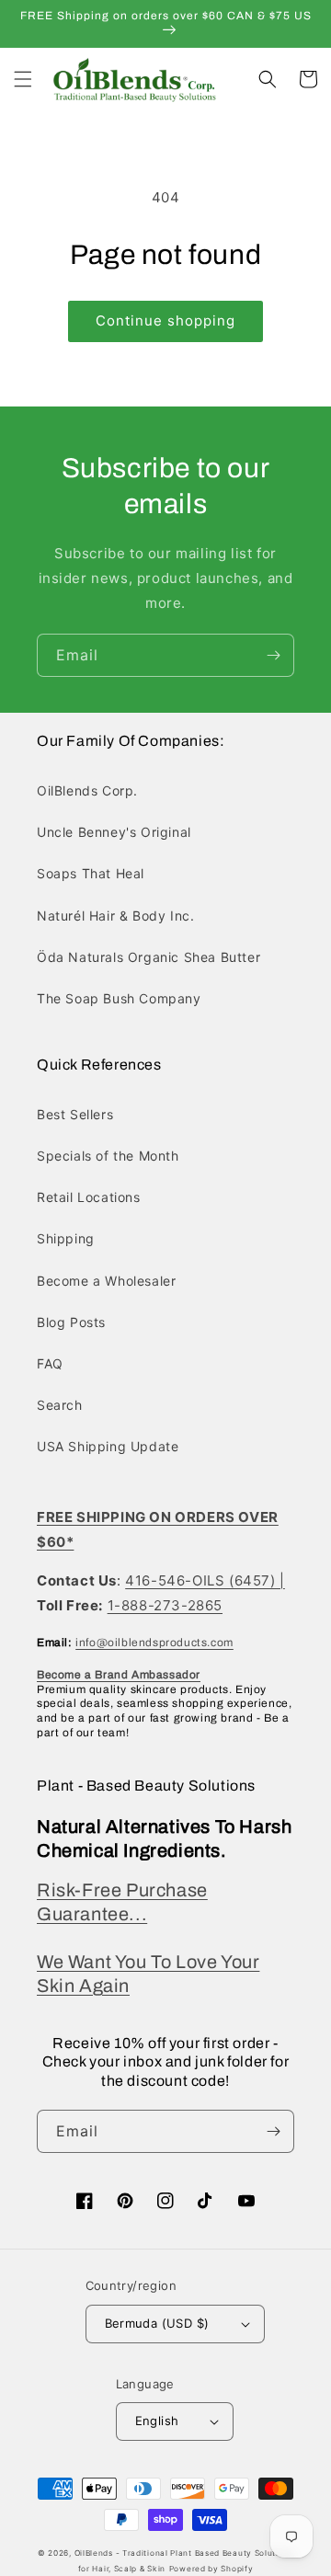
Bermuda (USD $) (157, 2323)
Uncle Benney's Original (114, 832)
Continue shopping (165, 321)
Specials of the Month (108, 1156)
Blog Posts (71, 1322)
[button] (23, 79)
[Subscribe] (273, 655)
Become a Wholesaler (106, 1281)
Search (60, 1405)
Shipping (66, 1238)
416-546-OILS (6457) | (205, 1580)
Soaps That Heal (91, 873)
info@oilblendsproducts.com (154, 1643)
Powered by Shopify (211, 2569)
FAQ (50, 1363)
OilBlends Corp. (87, 790)
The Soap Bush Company (119, 998)
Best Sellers (75, 1114)
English (157, 2421)
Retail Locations (89, 1197)
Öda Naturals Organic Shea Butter (148, 957)
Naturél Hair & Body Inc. (115, 916)
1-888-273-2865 (165, 1605)
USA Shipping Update (108, 1446)
